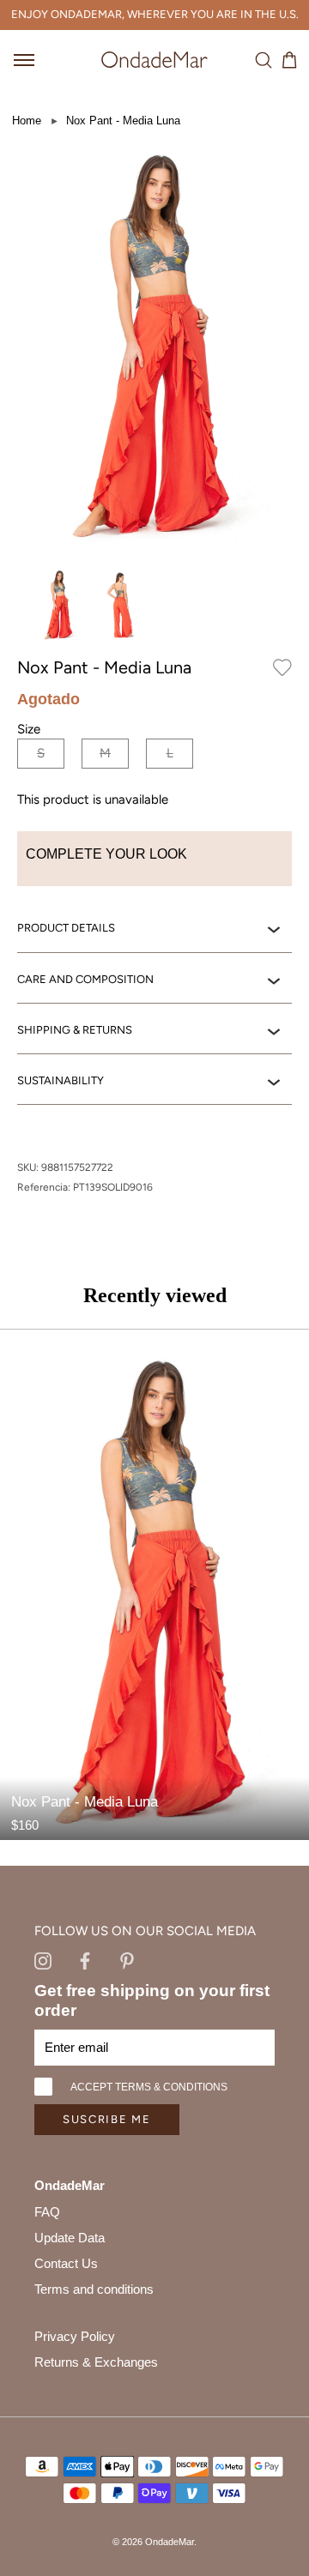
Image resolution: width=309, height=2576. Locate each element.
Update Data (70, 2238)
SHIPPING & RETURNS (75, 1030)
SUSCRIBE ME (107, 2119)
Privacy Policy (75, 2336)
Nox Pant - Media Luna (123, 121)
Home (27, 121)
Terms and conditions (94, 2289)
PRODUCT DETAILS (66, 928)
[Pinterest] (127, 1960)
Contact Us (66, 2263)
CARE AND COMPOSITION (85, 979)
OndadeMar (170, 2542)
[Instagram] (43, 1960)
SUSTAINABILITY (61, 1080)
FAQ (47, 2212)
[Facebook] (85, 1960)
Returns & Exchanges (96, 2362)
